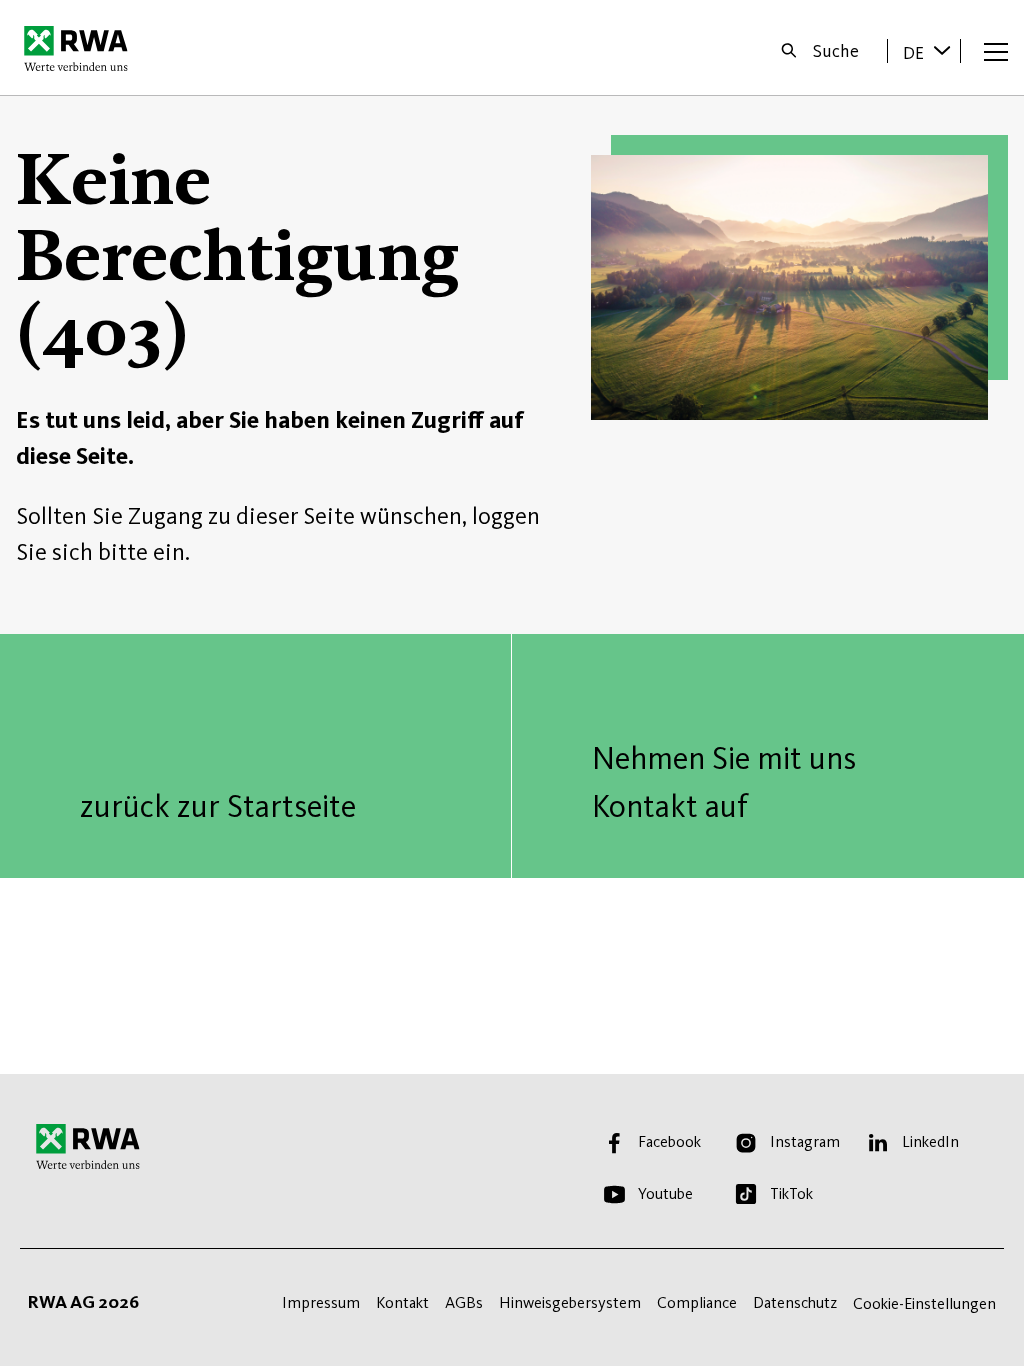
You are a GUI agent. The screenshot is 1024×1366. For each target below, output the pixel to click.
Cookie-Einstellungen (924, 1303)
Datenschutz (795, 1302)
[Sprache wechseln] (942, 50)
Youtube (665, 1193)
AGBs (464, 1302)
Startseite (81, 48)
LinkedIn (930, 1141)
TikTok (791, 1193)
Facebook (669, 1141)
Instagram (805, 1141)
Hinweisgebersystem (570, 1302)
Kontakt (402, 1302)
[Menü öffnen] (996, 51)
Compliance (697, 1302)
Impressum (321, 1302)
